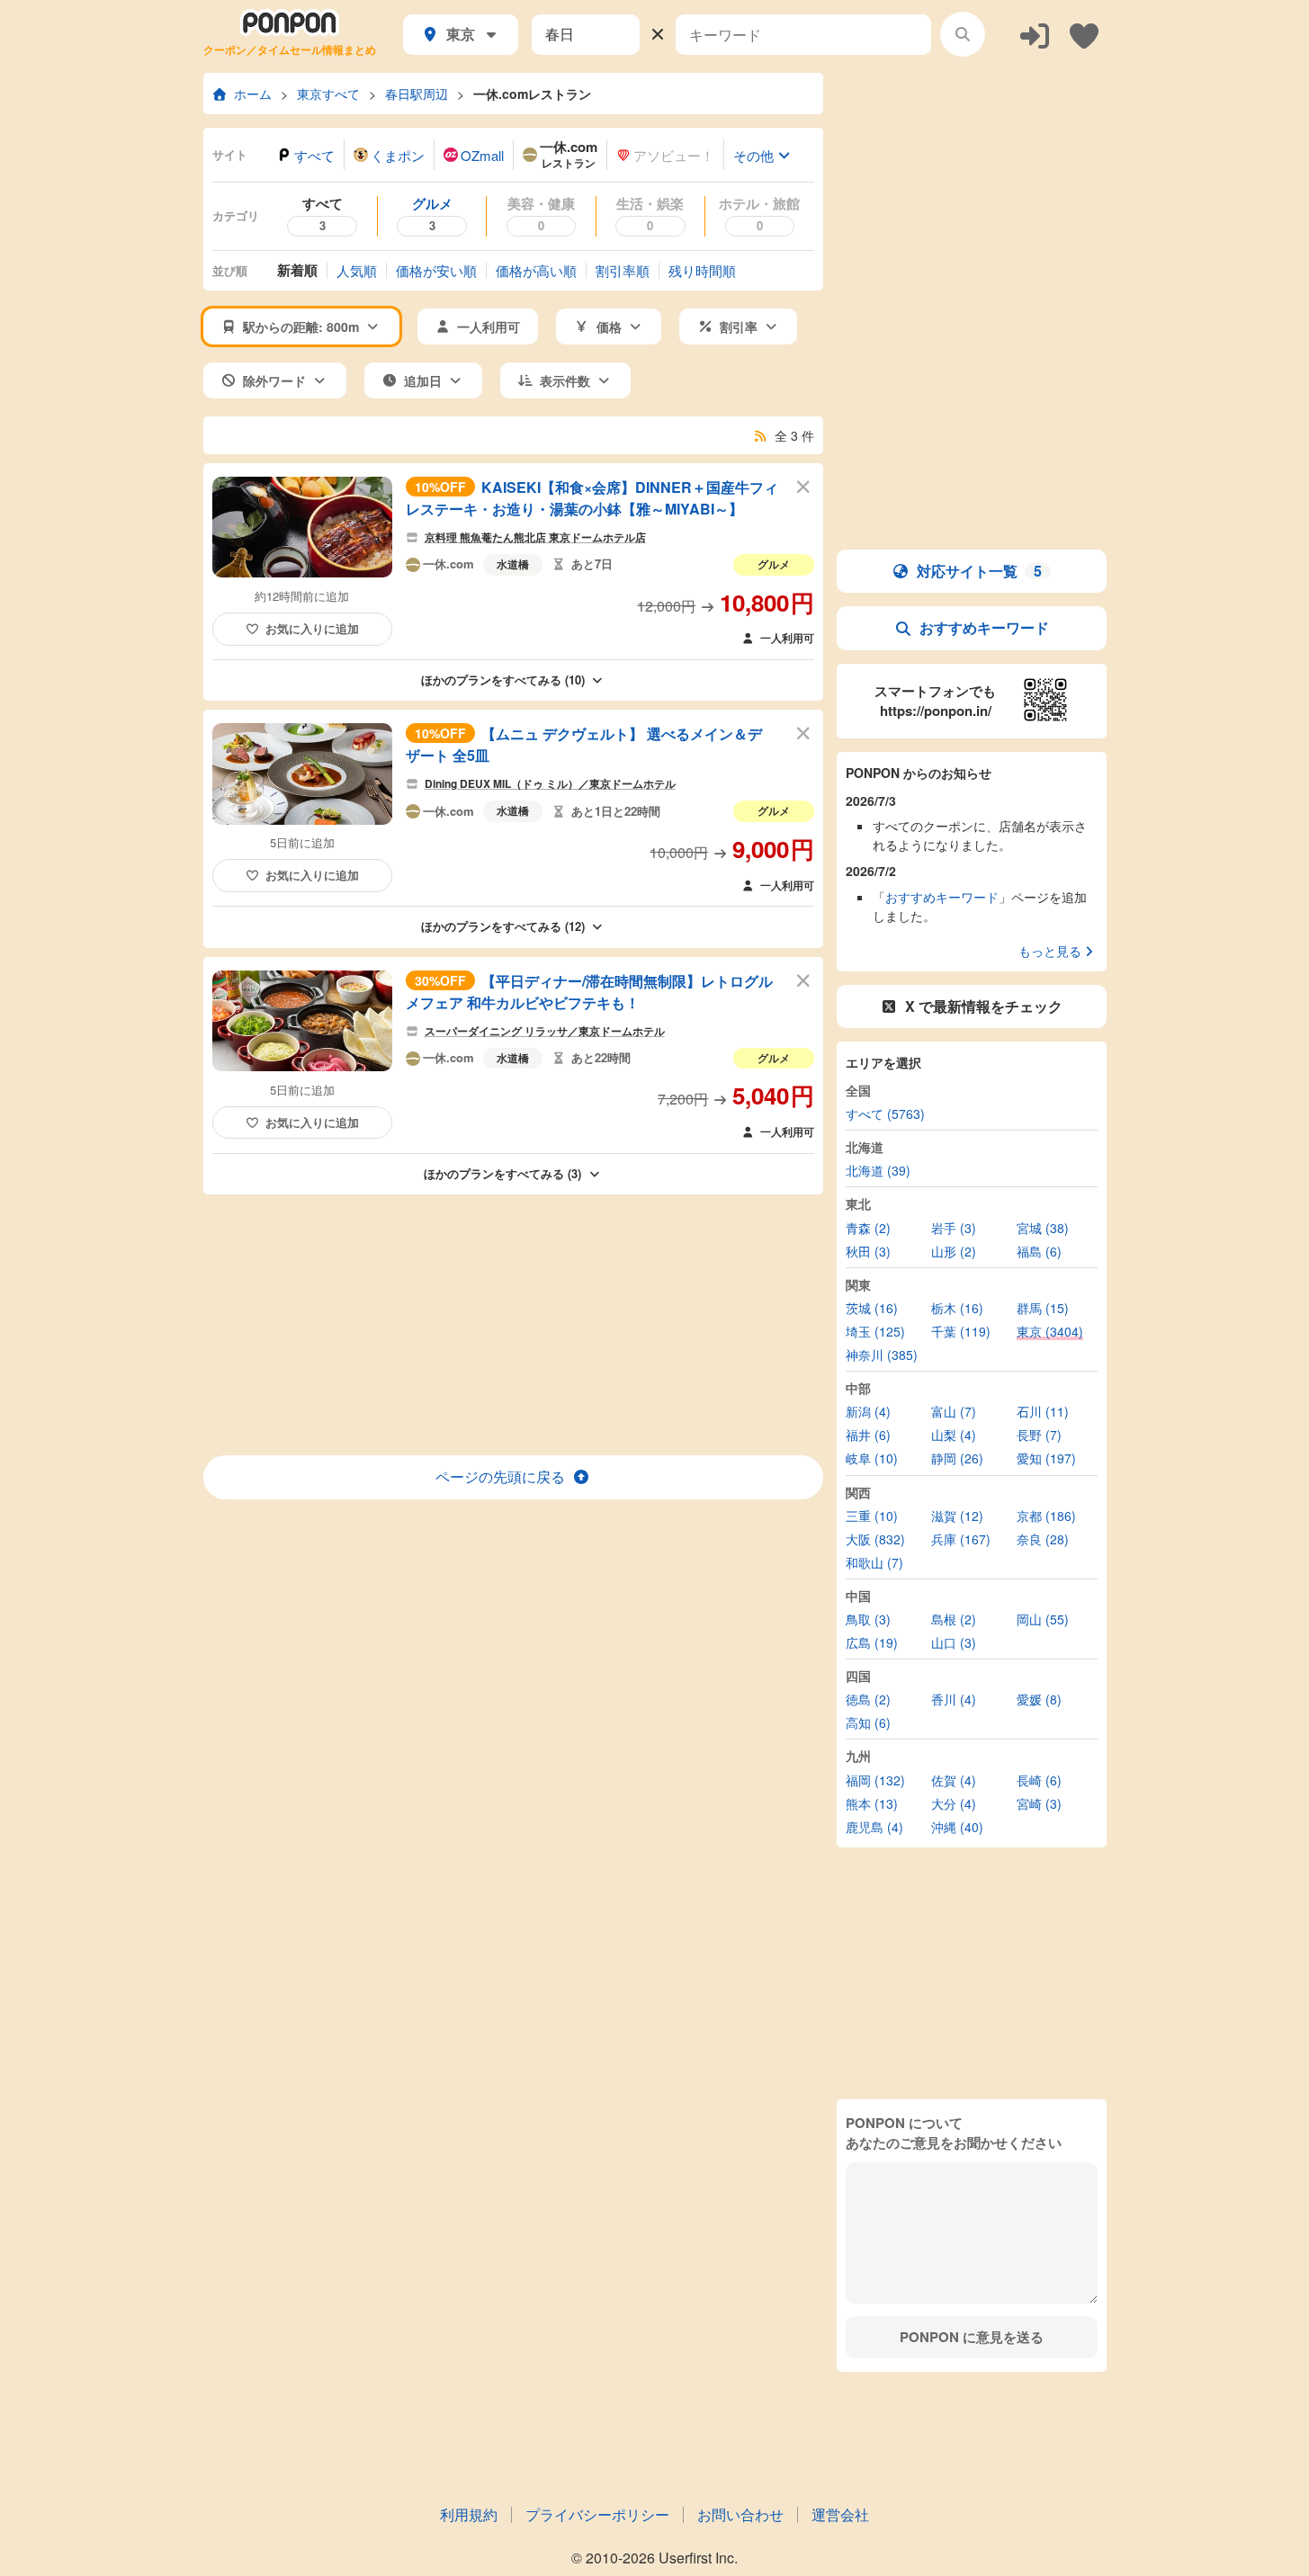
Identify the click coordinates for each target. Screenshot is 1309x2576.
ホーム (253, 94)
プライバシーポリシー (597, 2514)
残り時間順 (702, 270)
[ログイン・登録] (1035, 35)
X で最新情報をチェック (984, 1006)
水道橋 (513, 564)
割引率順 (623, 270)
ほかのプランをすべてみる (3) (502, 1173)
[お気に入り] (1084, 35)
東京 (461, 34)
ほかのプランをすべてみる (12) (503, 926)
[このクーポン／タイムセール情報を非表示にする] (804, 486)
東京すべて (328, 94)
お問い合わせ (740, 2514)
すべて (314, 155)
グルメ (774, 564)
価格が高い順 (536, 270)
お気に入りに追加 (312, 628)
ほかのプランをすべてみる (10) (503, 680)
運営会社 (840, 2514)
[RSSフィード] (760, 435)
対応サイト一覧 (979, 571)
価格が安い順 (436, 270)
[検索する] (963, 34)
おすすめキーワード (984, 627)
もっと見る (1050, 951)
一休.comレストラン (532, 94)
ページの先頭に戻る (500, 1476)
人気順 (357, 270)
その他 (753, 155)
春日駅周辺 (417, 94)
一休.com (448, 565)
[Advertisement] (513, 1325)
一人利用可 (787, 638)
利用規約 (469, 2514)
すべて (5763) (885, 1114)
